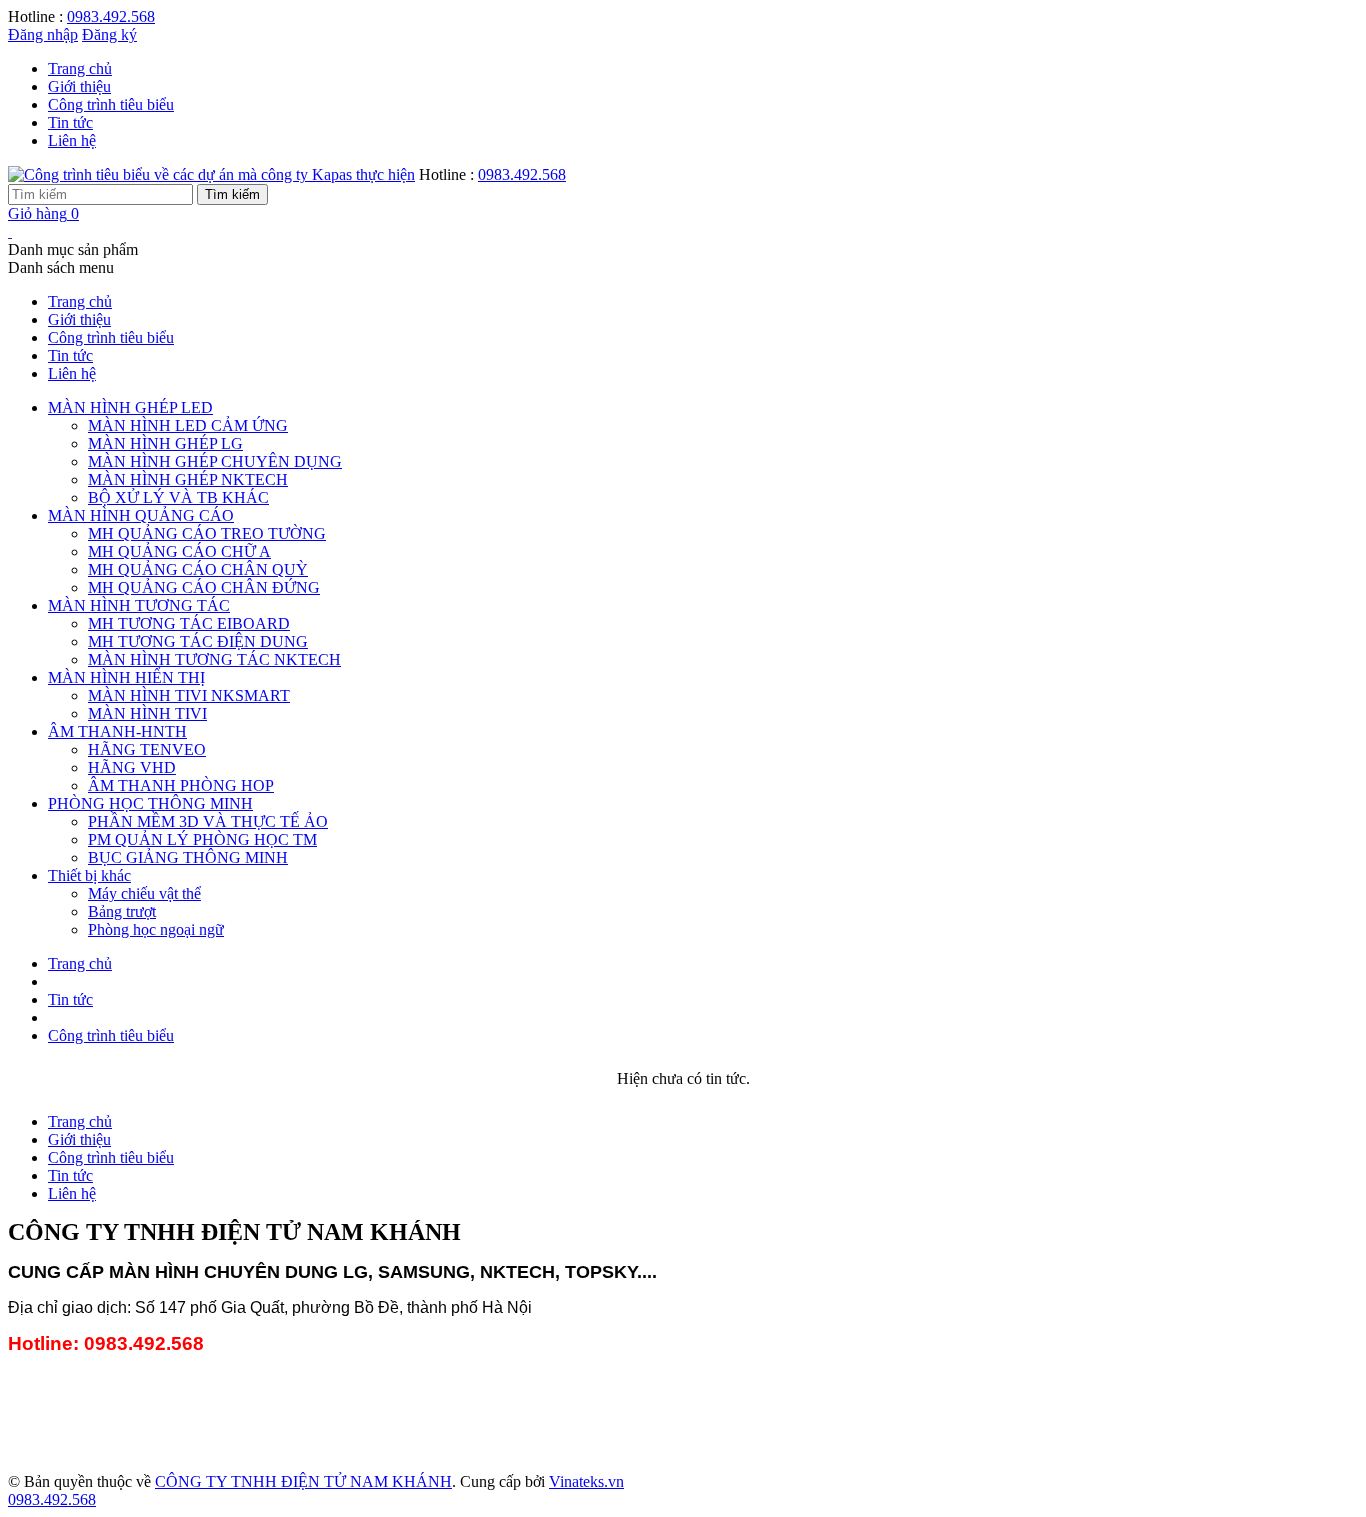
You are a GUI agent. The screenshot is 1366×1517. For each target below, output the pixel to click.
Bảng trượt (122, 911)
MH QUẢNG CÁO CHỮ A (179, 551)
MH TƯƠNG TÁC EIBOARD (189, 623)
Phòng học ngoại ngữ (156, 929)
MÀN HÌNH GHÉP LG (165, 443)
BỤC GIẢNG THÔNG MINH (188, 857)
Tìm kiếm (232, 194)
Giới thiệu (79, 86)
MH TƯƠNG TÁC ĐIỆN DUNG (198, 641)
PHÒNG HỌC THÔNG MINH (150, 803)
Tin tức (70, 122)
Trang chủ (80, 68)
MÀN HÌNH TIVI (147, 713)
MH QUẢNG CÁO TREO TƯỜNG (207, 533)
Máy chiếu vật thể (144, 893)
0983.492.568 (111, 16)
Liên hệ (72, 140)
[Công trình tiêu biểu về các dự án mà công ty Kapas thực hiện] (211, 174)
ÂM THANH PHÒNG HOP (181, 785)
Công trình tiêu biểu (111, 104)
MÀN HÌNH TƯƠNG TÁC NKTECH (214, 659)
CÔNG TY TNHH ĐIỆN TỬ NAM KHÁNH (303, 1481)
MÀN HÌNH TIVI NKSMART (189, 695)
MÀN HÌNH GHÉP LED (130, 407)
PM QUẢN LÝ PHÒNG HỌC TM (202, 839)
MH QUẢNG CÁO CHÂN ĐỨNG (204, 587)
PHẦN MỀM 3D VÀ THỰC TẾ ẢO (208, 821)
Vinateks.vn (586, 1481)
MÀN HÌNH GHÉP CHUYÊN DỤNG (215, 461)
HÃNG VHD (132, 767)
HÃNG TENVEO (147, 749)
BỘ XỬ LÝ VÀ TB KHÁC (178, 497)
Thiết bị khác (89, 875)
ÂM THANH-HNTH (117, 731)
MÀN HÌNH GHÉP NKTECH (188, 479)
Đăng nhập (43, 34)
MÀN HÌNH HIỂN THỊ (126, 677)
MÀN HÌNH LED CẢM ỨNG (188, 425)
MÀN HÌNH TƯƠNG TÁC (139, 605)
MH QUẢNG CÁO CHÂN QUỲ (198, 569)
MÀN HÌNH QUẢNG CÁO (141, 515)
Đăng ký (109, 34)
